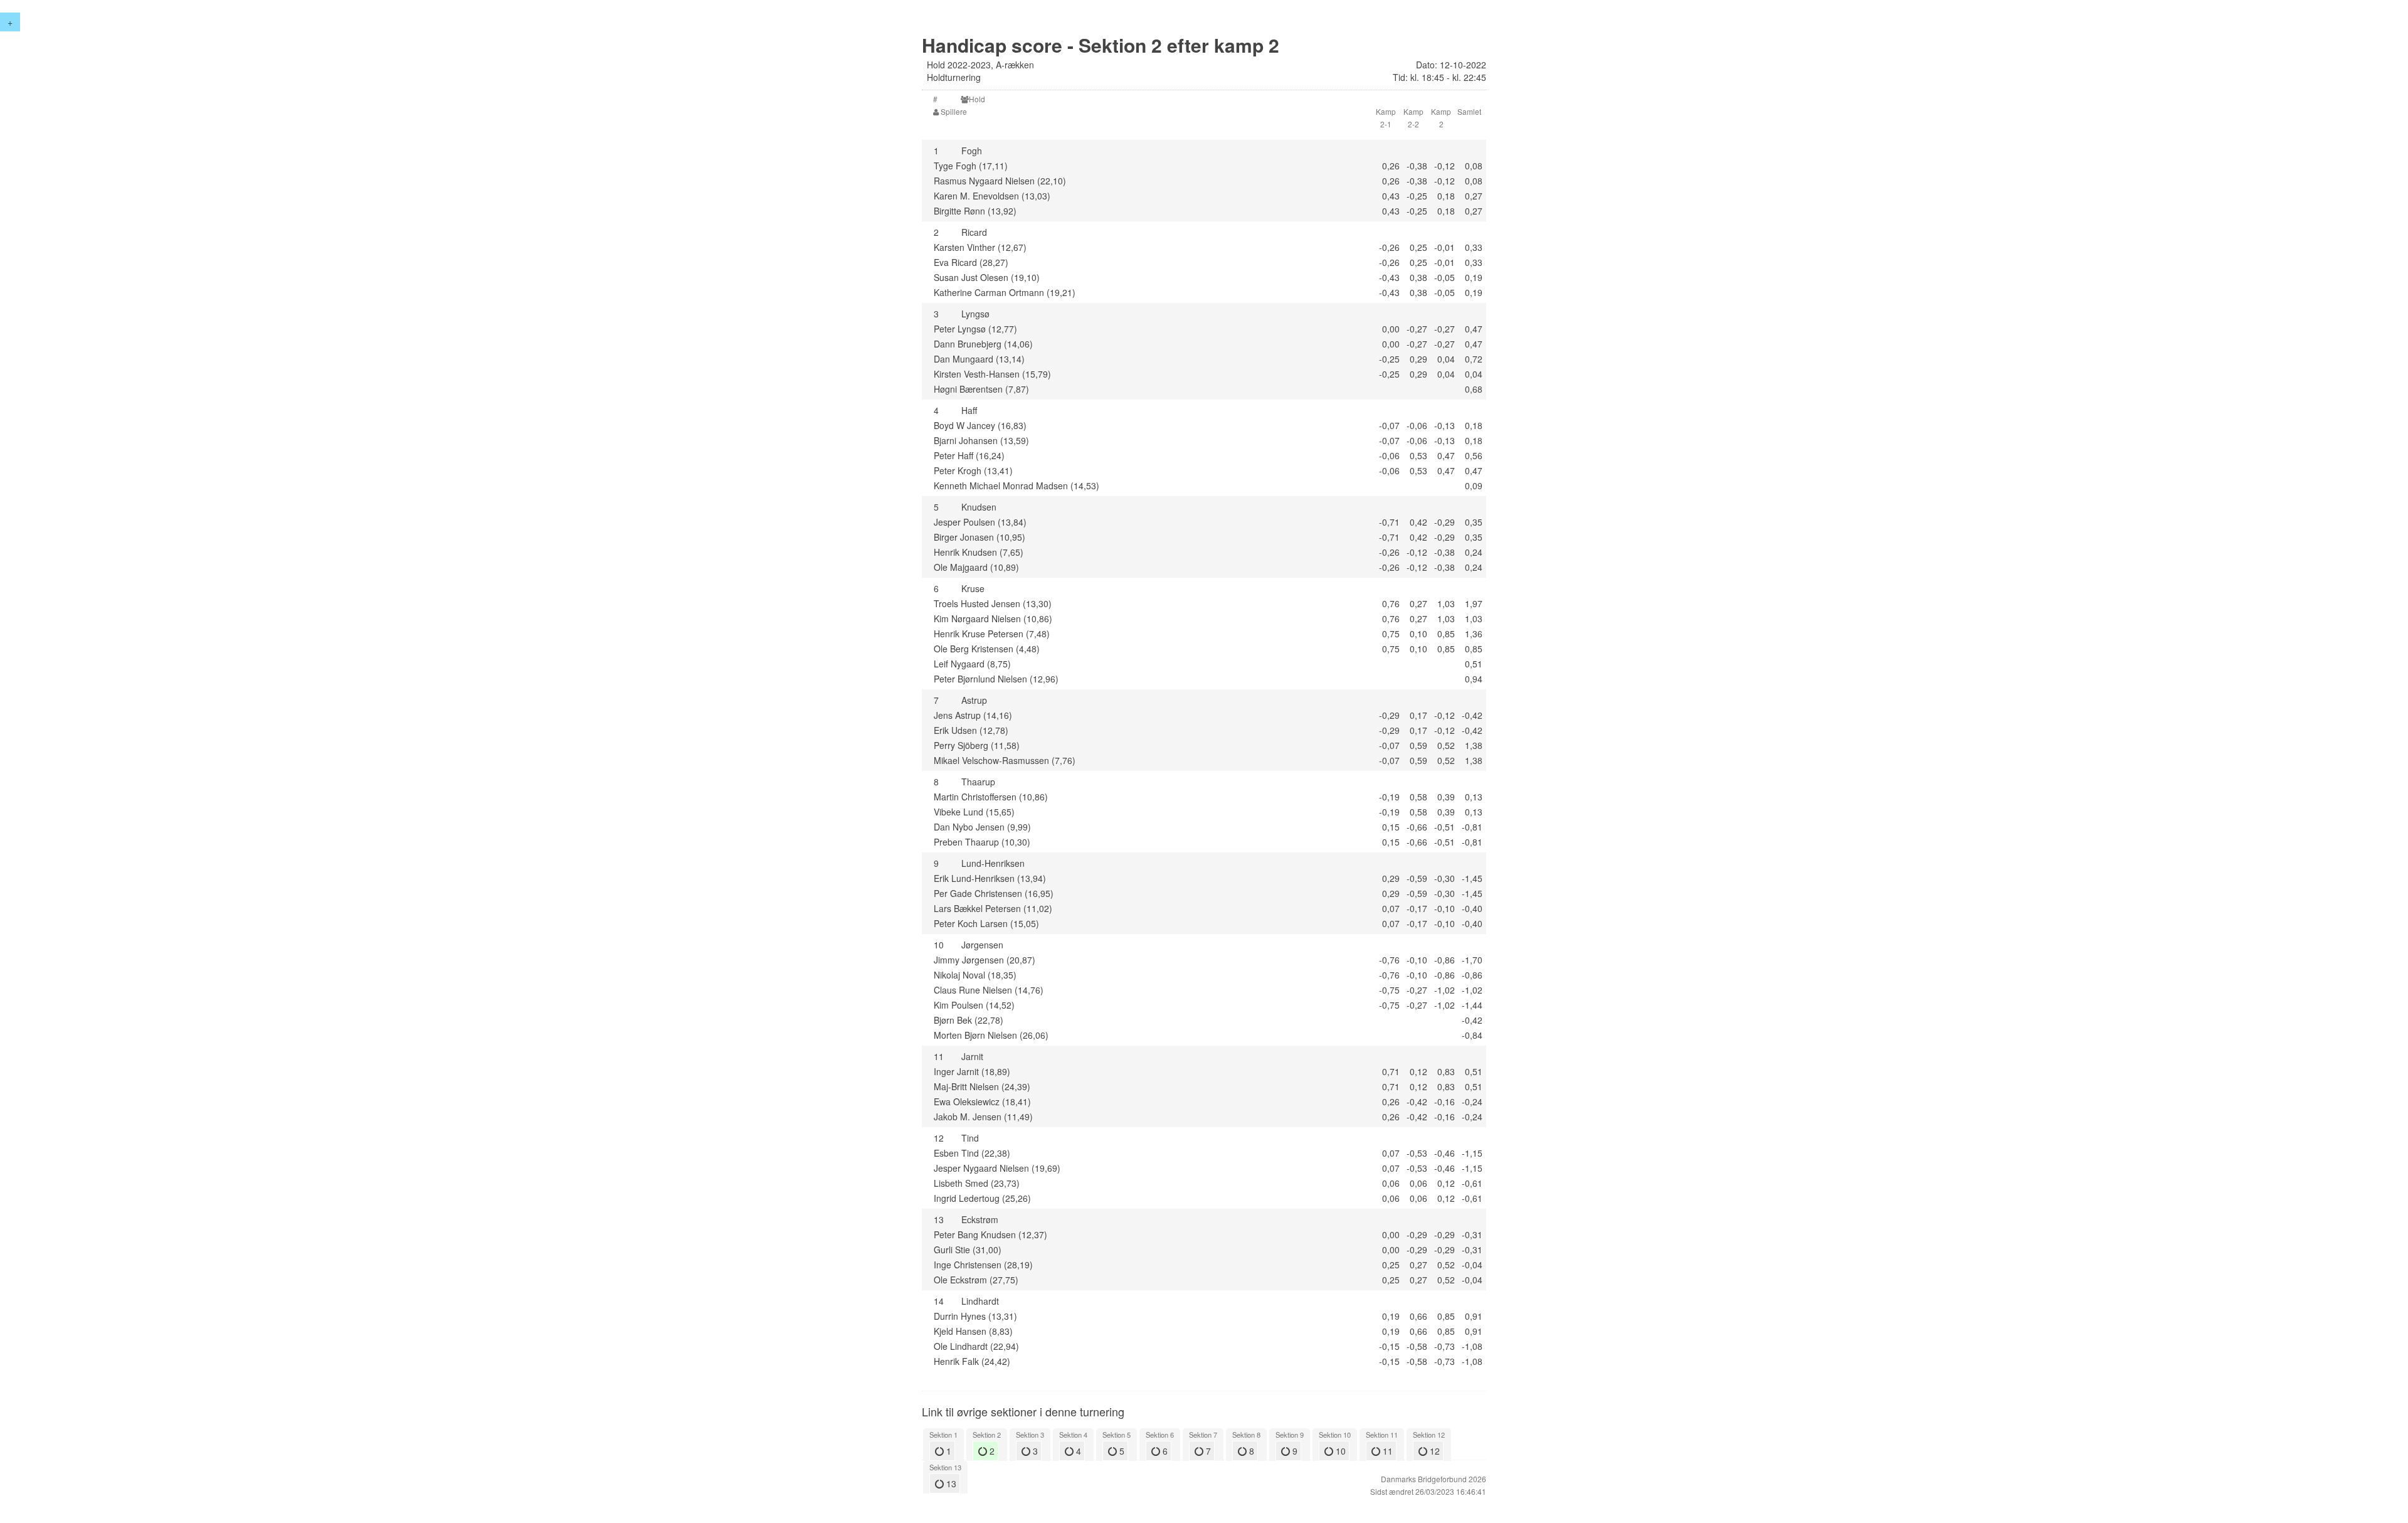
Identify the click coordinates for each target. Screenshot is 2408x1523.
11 (1386, 1451)
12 (1434, 1451)
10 (1339, 1451)
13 (950, 1483)
